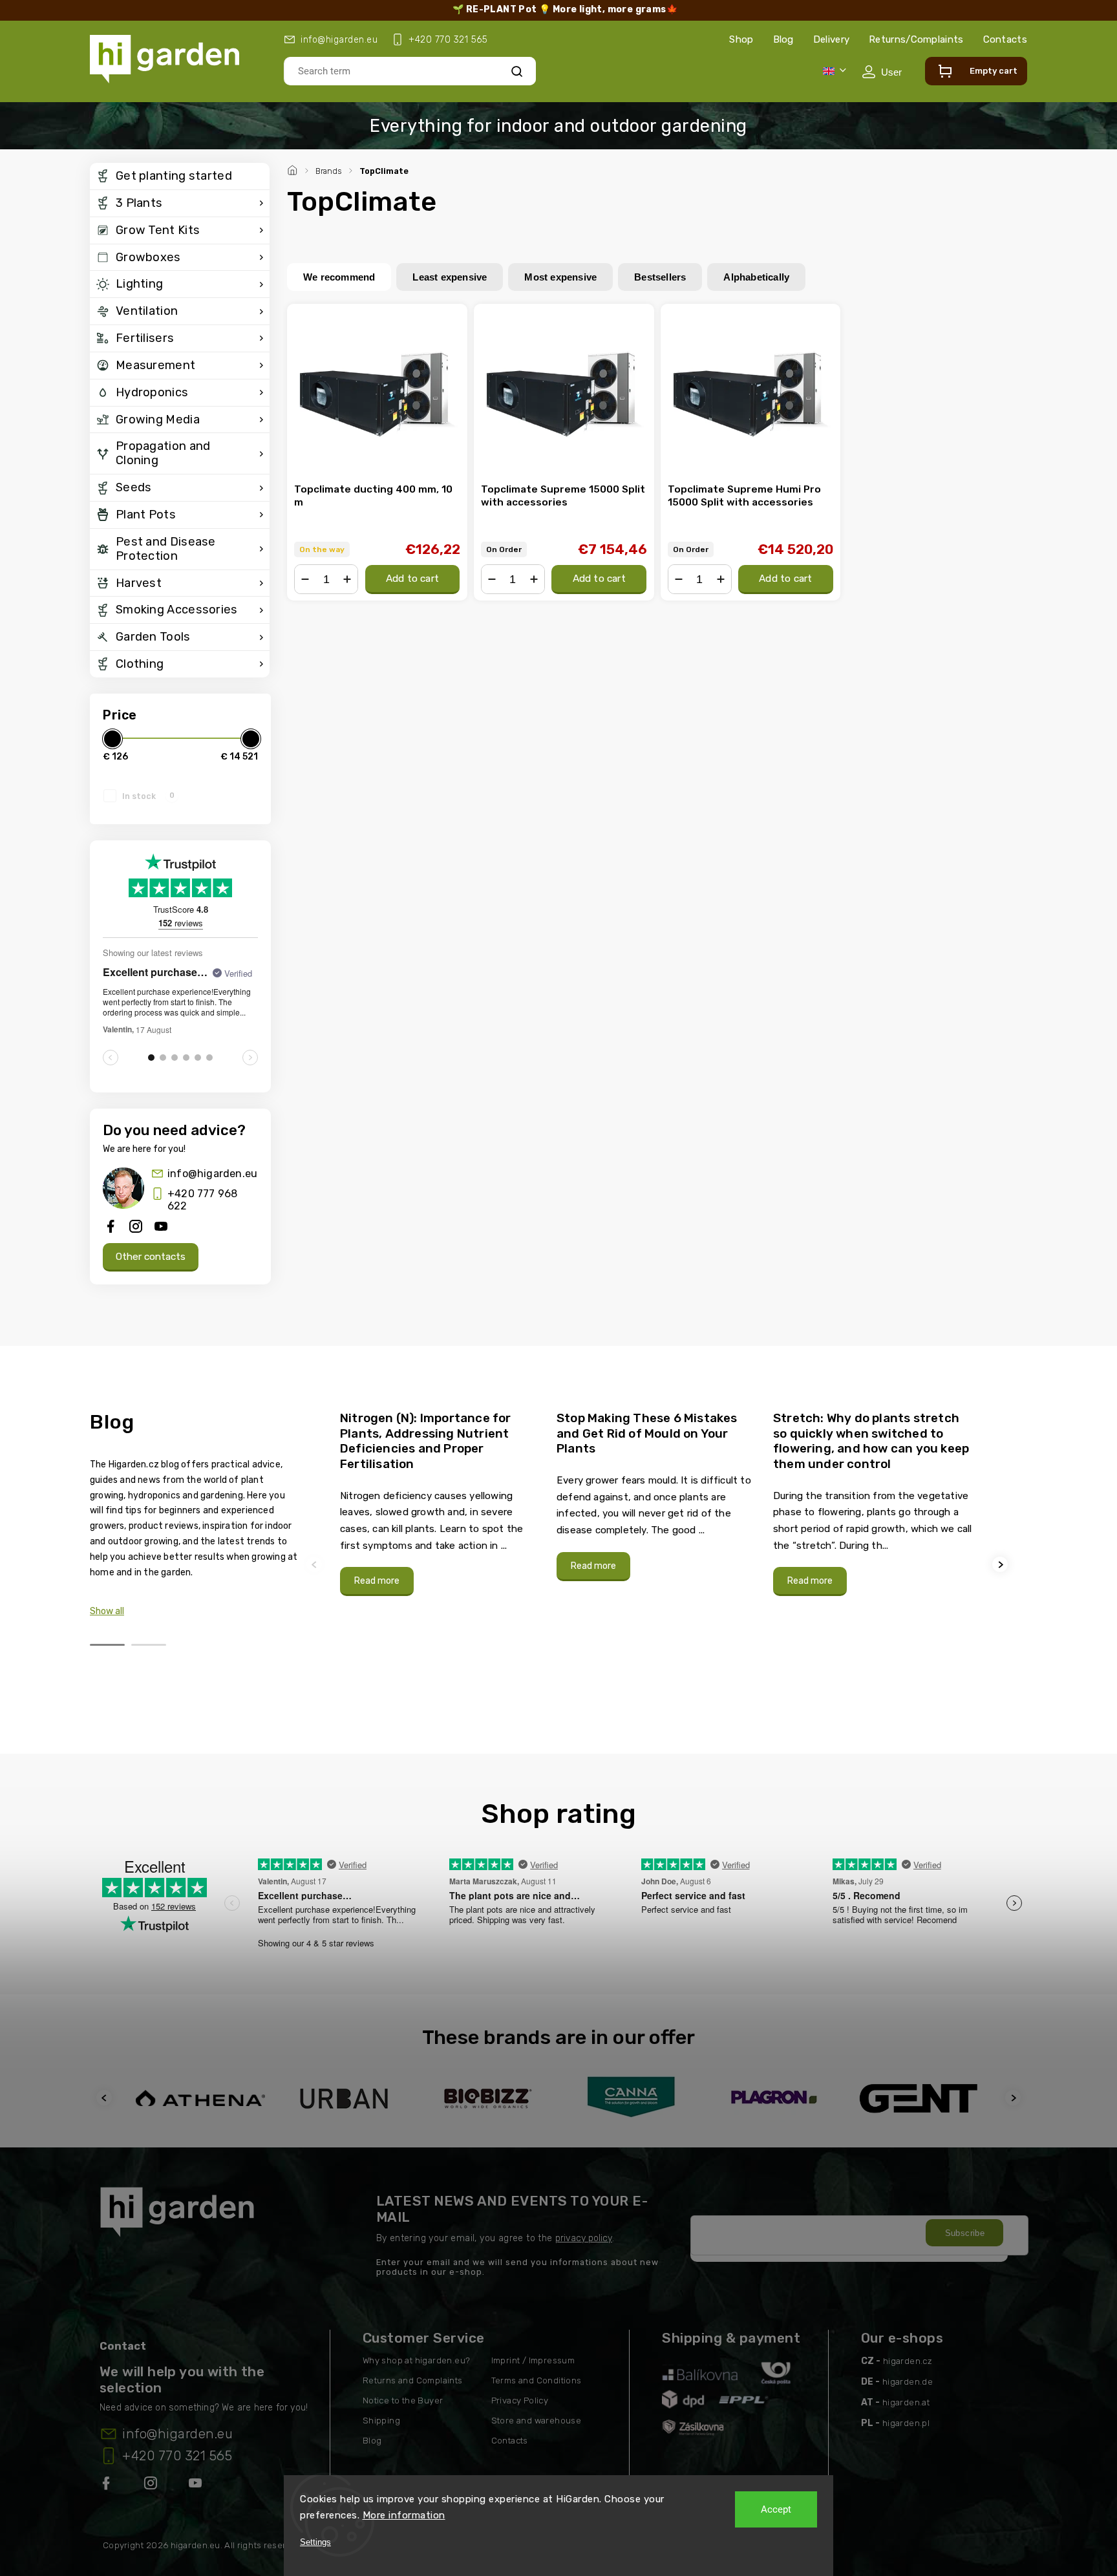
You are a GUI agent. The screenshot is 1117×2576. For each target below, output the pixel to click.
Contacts (1005, 39)
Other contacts (151, 1257)
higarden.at (906, 2402)
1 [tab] (107, 1645)
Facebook (107, 2486)
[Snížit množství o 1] (305, 579)
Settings (315, 2542)
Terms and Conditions (537, 2380)
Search (517, 71)
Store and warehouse (537, 2421)
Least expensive (450, 277)
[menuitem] (180, 176)
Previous (316, 1565)
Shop (741, 39)
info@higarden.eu (212, 1174)
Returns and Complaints (413, 2380)
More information (404, 2515)
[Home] (294, 169)
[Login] (882, 72)
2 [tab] (149, 1645)
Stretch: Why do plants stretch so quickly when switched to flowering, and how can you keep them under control (871, 1441)
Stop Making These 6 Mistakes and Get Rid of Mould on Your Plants (647, 1433)
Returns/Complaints (916, 39)
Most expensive (560, 277)
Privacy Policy (520, 2400)
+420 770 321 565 (177, 2456)
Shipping (381, 2421)
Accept (776, 2509)
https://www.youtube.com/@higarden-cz (200, 2486)
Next (1002, 1565)
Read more (377, 1581)
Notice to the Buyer (403, 2400)
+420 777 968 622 (202, 1200)
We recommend (339, 277)
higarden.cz (908, 2361)
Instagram (152, 2486)
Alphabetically (756, 277)
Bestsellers (660, 277)
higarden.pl (906, 2423)
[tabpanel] (441, 1503)
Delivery (831, 39)
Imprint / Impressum (533, 2360)
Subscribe (965, 2233)
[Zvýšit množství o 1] (347, 579)
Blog (783, 39)
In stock (148, 796)
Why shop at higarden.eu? (417, 2360)
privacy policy (584, 2238)
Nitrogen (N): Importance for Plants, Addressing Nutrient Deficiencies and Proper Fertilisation (426, 1441)
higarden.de (908, 2382)
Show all (107, 1611)
